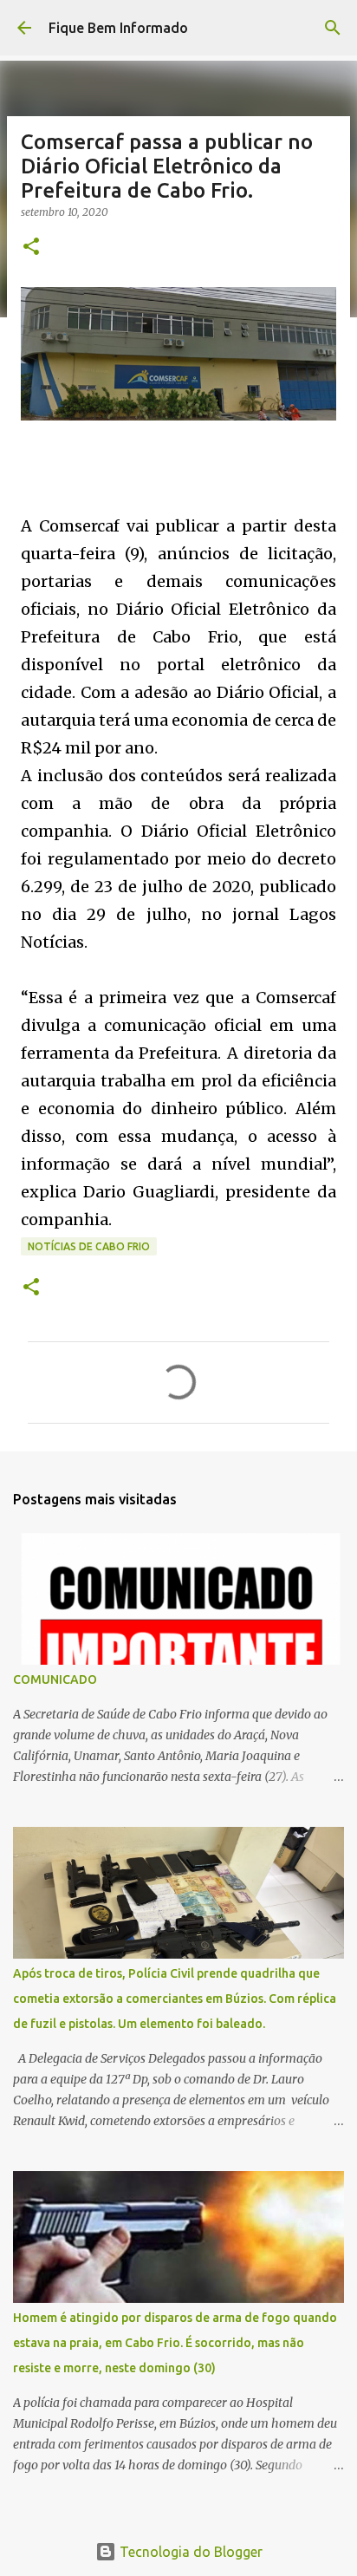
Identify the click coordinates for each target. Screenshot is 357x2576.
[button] (31, 248)
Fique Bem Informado (118, 28)
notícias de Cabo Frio (89, 1246)
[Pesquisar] (333, 28)
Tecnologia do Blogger (189, 2552)
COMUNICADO (55, 1679)
